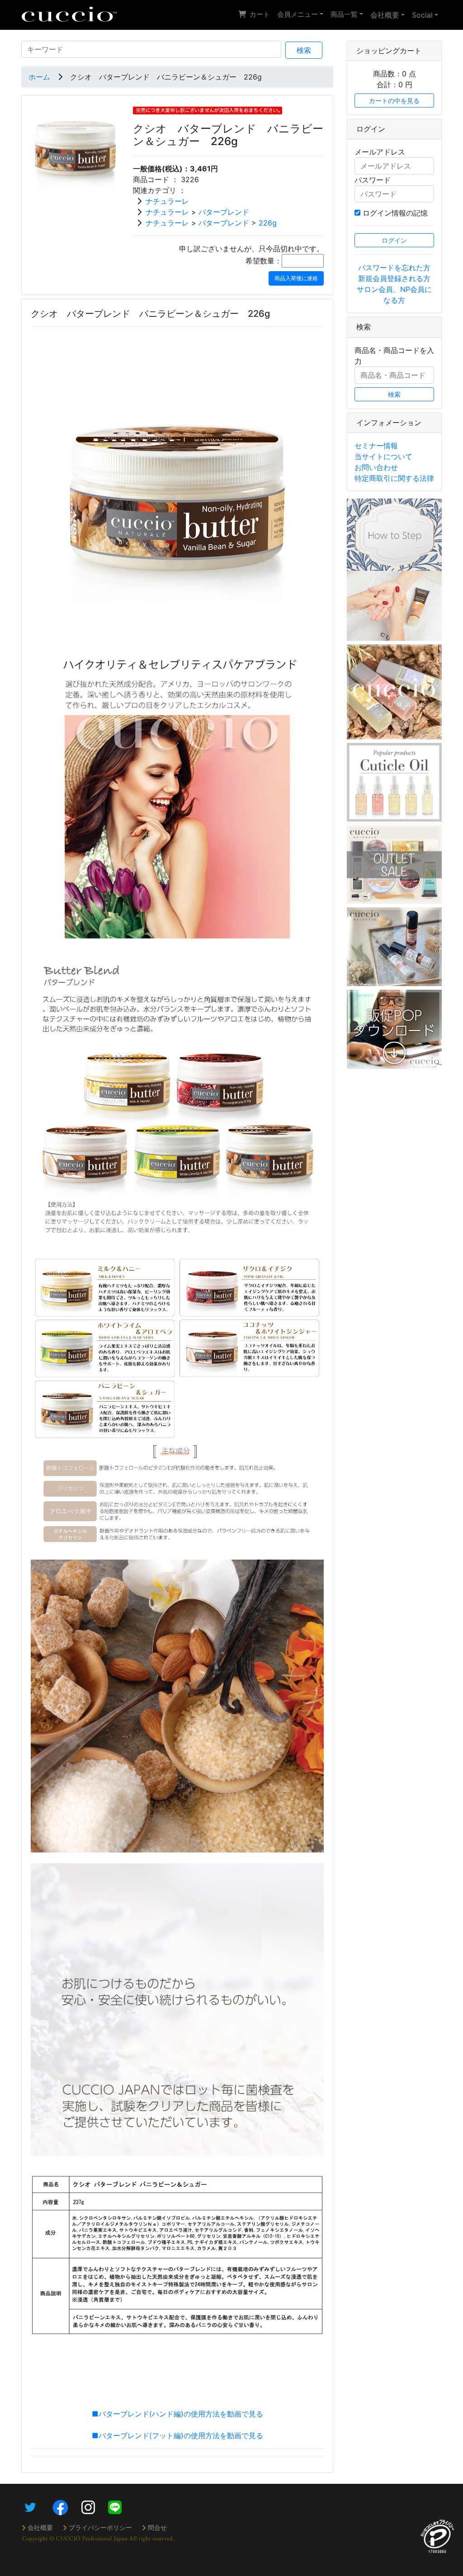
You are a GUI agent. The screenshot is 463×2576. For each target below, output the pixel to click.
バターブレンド (224, 212)
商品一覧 (344, 14)
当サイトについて (383, 456)
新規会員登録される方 (394, 278)
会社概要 (385, 15)
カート (260, 14)
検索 (304, 50)
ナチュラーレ (167, 201)
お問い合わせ (376, 467)
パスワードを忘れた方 (394, 268)
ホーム (39, 77)
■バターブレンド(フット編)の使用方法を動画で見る (177, 2435)
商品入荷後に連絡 (296, 278)
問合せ (157, 2527)
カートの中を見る (394, 101)
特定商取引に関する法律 (394, 478)
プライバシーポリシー (100, 2527)
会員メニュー (298, 14)
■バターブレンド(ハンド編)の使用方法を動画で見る (177, 2414)
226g (268, 223)
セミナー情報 (376, 446)
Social (422, 15)
